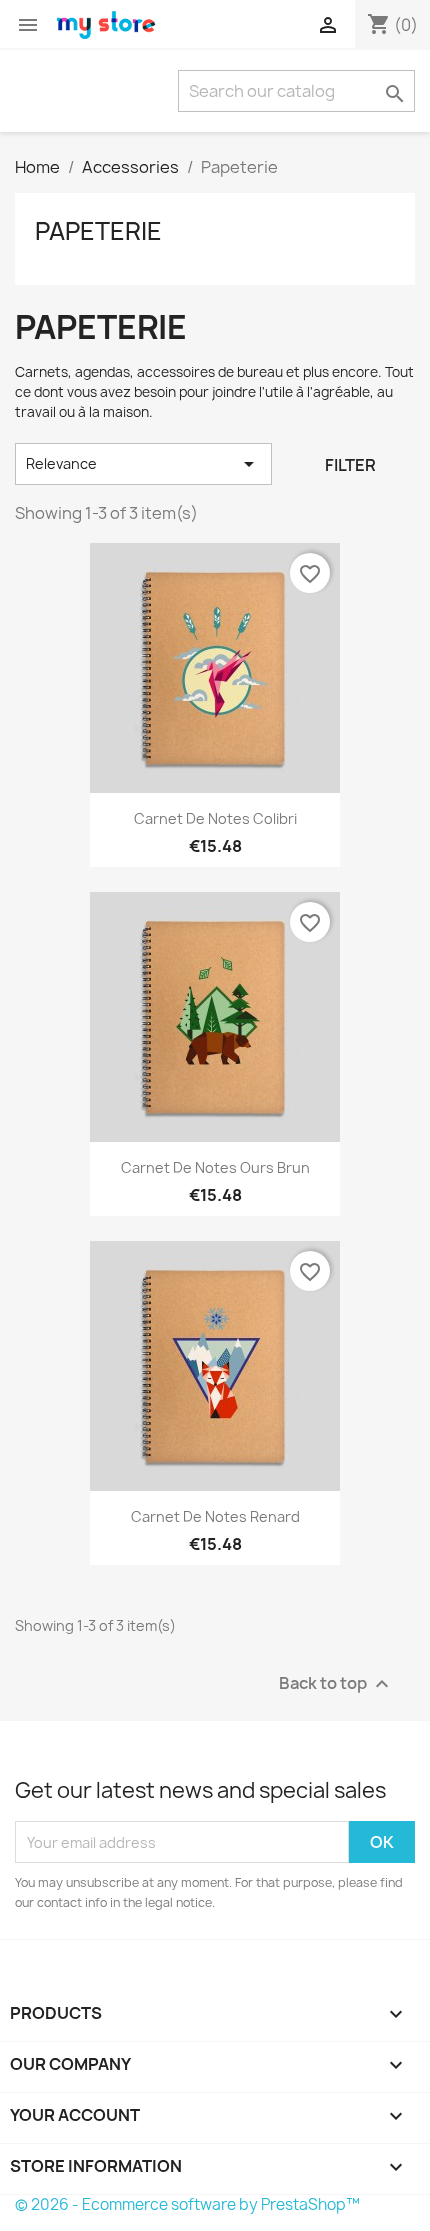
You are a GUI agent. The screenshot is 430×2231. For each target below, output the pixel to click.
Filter (350, 465)
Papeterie (98, 231)
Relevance (143, 464)
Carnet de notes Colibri (215, 818)
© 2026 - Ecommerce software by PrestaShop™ (187, 2204)
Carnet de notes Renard (215, 1516)
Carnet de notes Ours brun (215, 1167)
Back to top (336, 1684)
